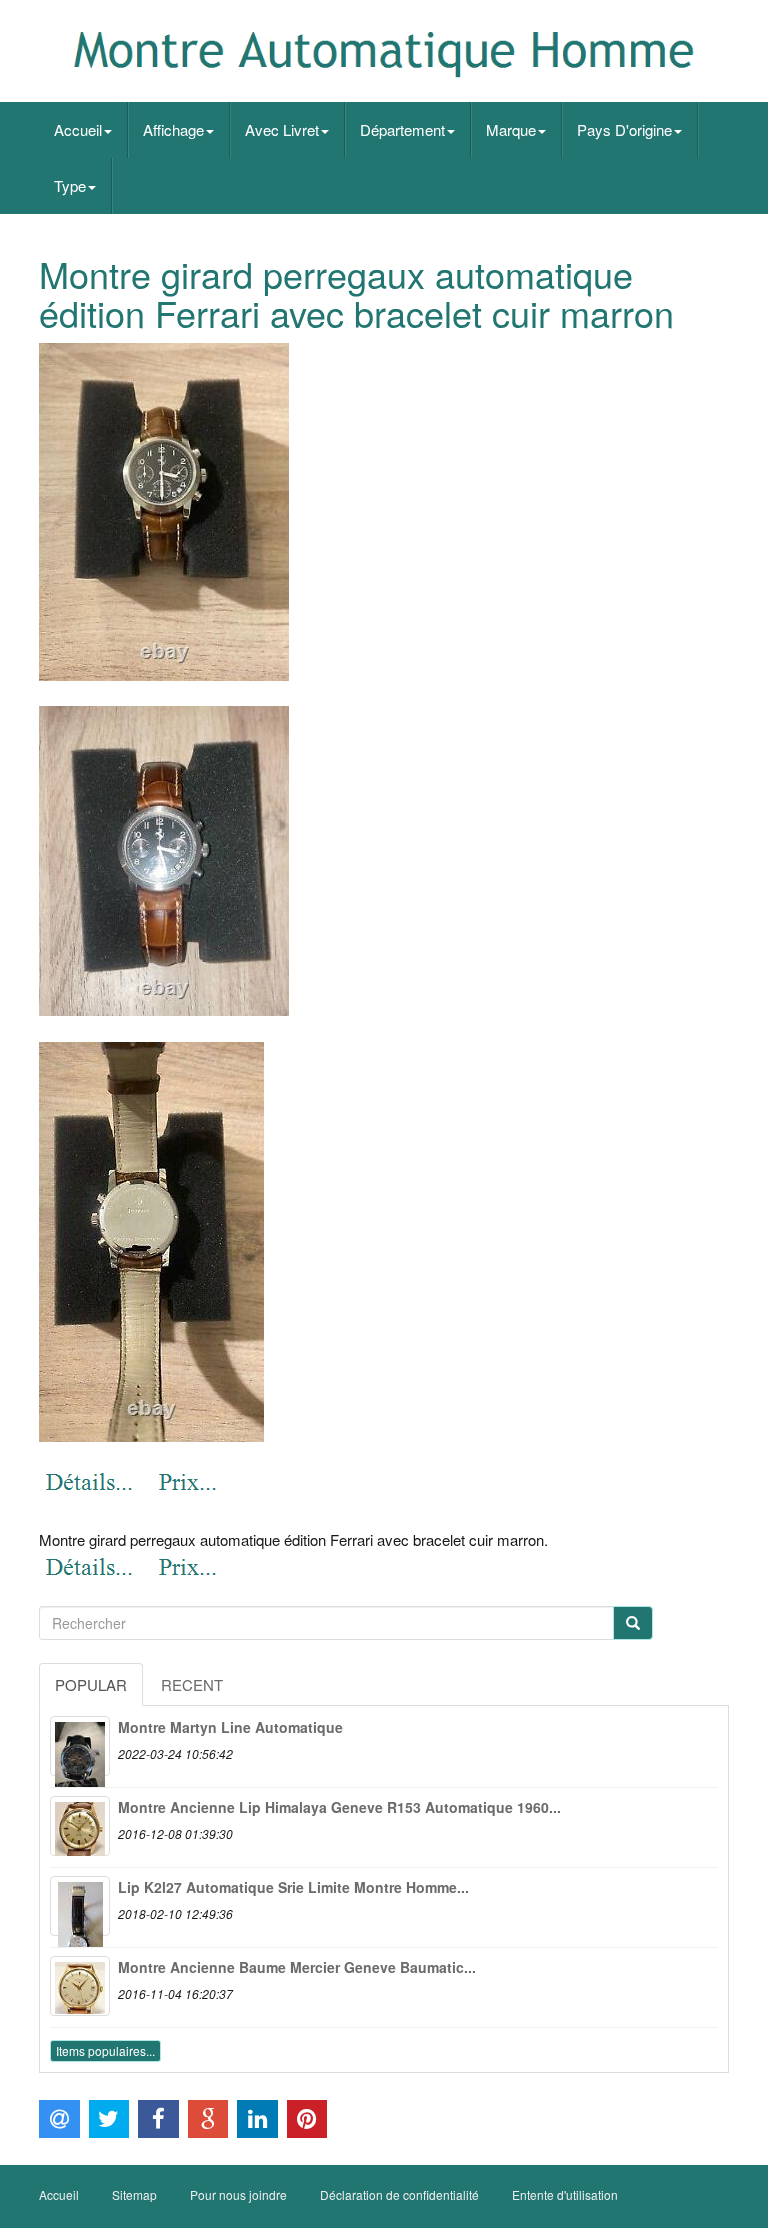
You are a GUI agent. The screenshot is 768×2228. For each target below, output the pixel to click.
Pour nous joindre (238, 2194)
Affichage (173, 129)
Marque (511, 129)
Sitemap (134, 2194)
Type (70, 185)
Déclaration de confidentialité (399, 2194)
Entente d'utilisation (565, 2194)
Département (402, 129)
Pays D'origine (624, 129)
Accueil (78, 129)
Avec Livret (282, 129)
